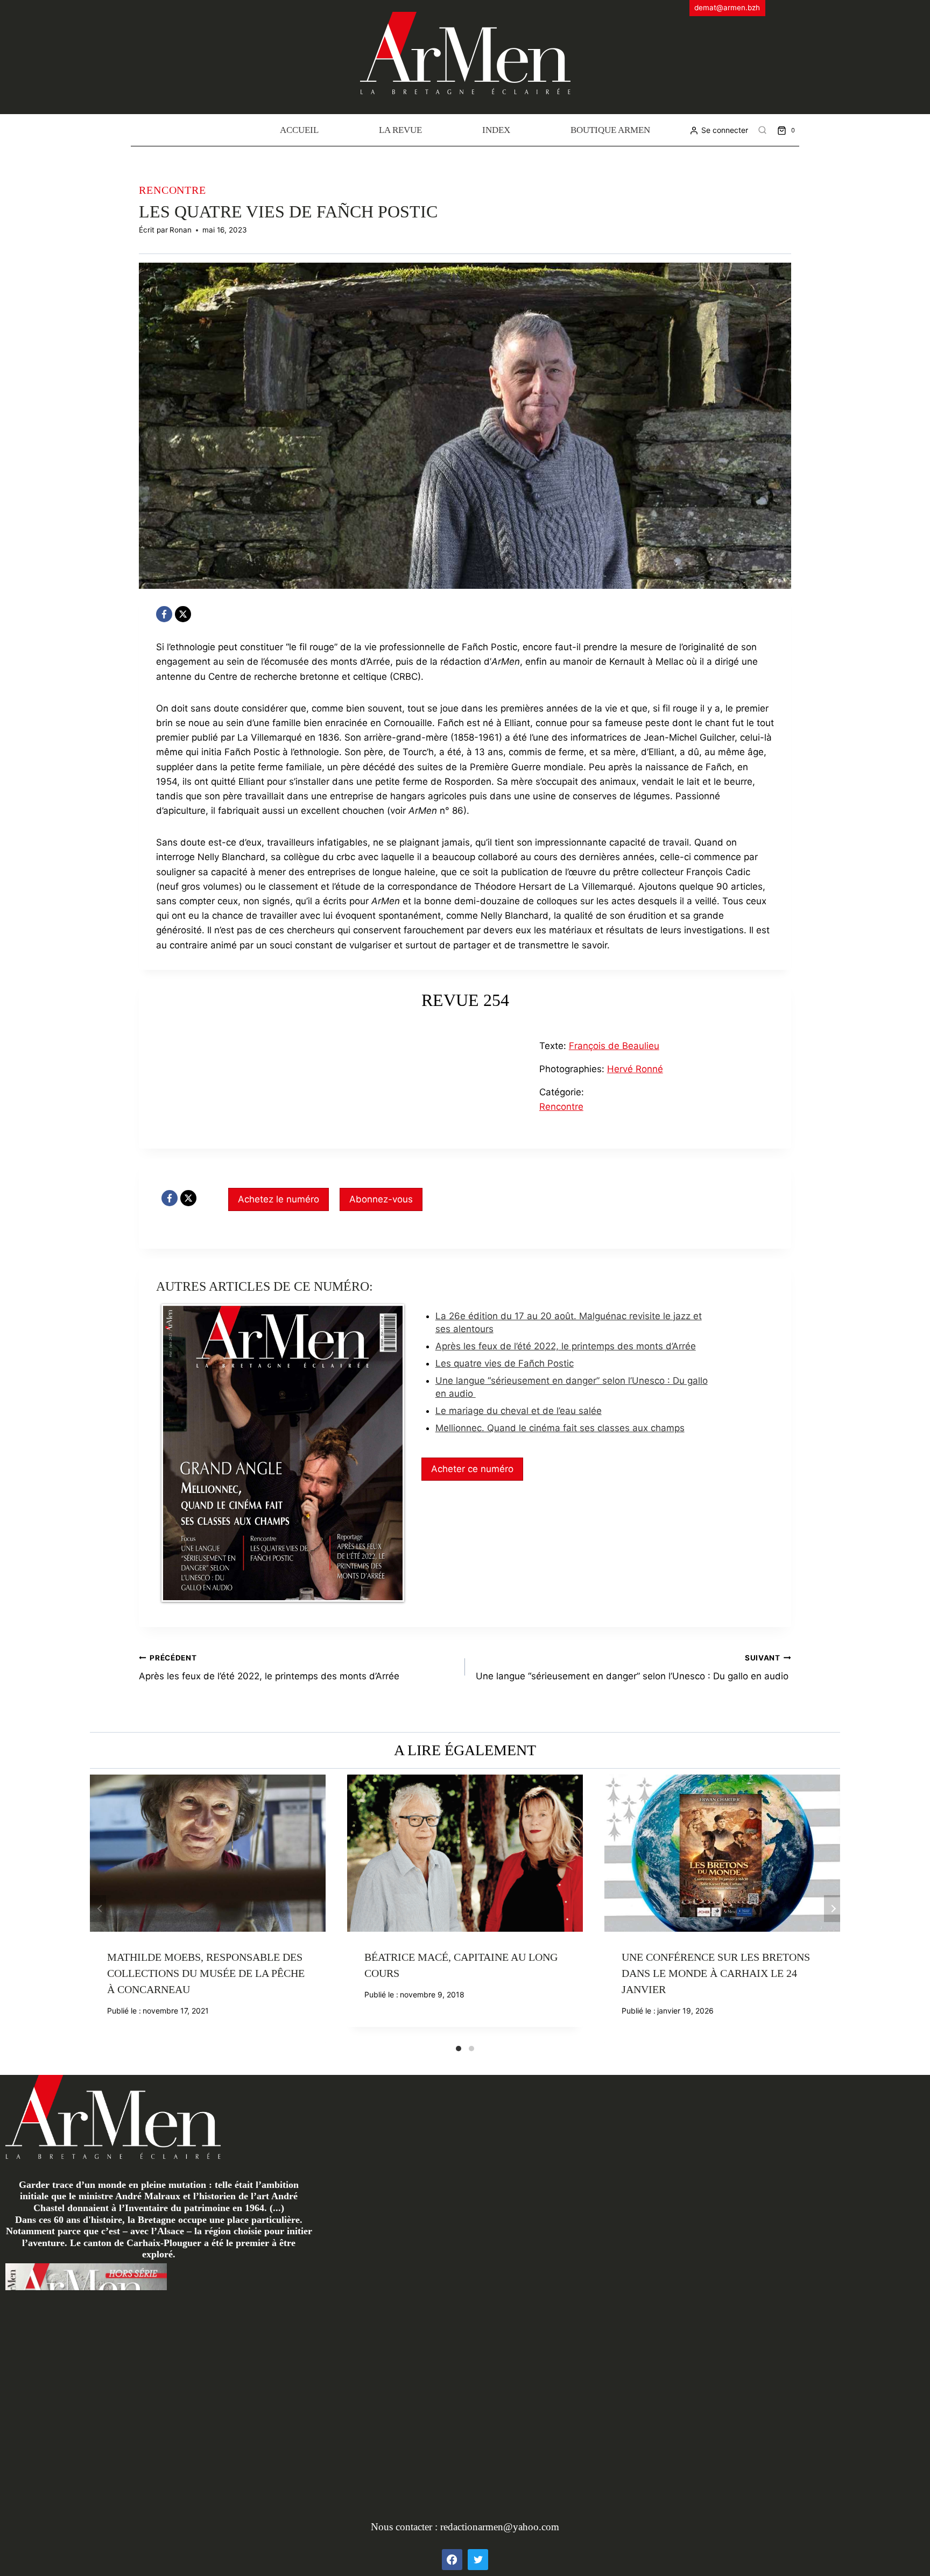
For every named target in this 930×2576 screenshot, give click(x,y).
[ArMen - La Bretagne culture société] (465, 53)
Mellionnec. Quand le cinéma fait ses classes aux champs (560, 1428)
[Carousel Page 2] (471, 2049)
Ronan (181, 230)
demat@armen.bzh (727, 8)
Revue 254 (465, 1000)
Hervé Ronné (635, 1069)
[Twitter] (478, 2559)
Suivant (832, 1909)
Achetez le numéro (279, 1199)
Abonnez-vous (381, 1199)
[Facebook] (164, 614)
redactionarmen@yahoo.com (500, 2527)
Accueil (299, 130)
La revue (400, 130)
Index (496, 130)
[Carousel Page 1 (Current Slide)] (459, 2049)
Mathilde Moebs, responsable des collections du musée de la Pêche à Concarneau (206, 1973)
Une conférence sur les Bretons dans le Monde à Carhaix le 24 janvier (716, 1973)
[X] (183, 614)
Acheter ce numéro (472, 1469)
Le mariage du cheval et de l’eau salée (519, 1411)
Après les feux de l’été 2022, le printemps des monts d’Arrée (566, 1346)
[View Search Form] (763, 130)
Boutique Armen (610, 130)
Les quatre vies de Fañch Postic (505, 1363)
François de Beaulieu (614, 1046)
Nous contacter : (406, 2527)
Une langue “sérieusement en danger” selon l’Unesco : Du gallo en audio (633, 1668)
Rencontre (172, 190)
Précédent (98, 1909)
